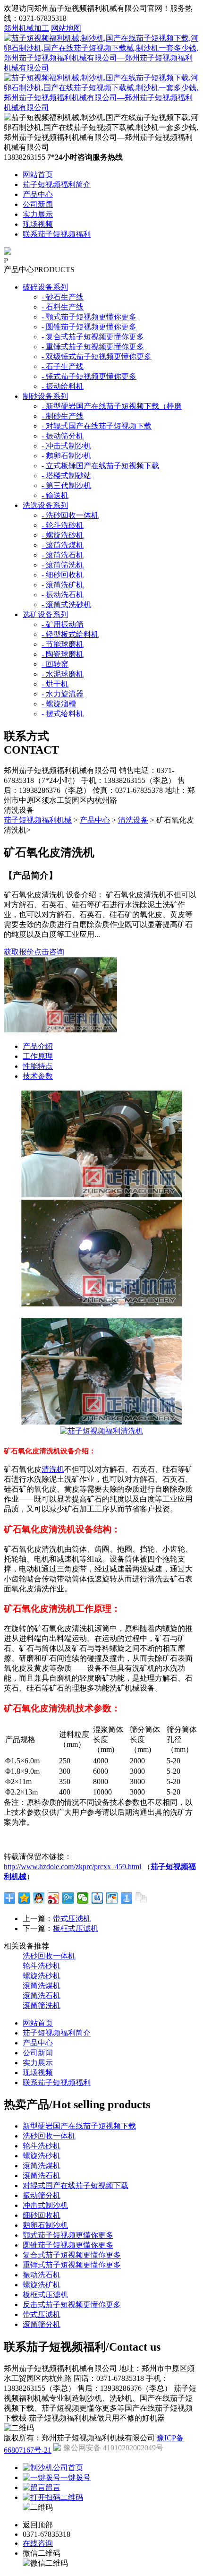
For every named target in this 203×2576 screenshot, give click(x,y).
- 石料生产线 (63, 307)
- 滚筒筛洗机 (63, 565)
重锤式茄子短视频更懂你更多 (72, 2265)
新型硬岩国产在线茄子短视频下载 (79, 2126)
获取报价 (19, 952)
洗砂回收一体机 (49, 1956)
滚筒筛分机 (42, 2324)
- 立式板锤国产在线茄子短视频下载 (100, 466)
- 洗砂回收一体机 (70, 515)
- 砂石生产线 (63, 297)
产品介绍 (38, 1046)
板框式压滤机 (76, 1928)
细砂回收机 (42, 2215)
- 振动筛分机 (63, 436)
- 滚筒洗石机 (63, 555)
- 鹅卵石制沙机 (66, 456)
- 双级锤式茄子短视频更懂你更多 (97, 356)
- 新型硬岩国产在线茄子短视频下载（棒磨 (112, 406)
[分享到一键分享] (127, 1898)
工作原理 (38, 1056)
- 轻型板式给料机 (70, 634)
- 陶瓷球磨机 (63, 654)
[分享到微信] (83, 1898)
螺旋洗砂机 (42, 1976)
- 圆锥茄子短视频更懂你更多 (89, 327)
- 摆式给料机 (63, 714)
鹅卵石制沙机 (45, 2225)
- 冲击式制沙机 (66, 446)
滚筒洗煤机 (42, 1986)
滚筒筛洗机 (42, 2005)
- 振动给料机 (63, 386)
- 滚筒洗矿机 (63, 585)
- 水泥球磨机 (63, 674)
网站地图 (66, 28)
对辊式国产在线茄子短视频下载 (76, 2185)
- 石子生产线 (63, 366)
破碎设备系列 (45, 287)
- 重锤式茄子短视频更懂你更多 (93, 347)
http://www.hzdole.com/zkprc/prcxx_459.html (72, 1867)
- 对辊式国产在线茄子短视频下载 (97, 426)
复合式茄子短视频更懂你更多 (72, 2255)
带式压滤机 (72, 1919)
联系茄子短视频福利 (57, 234)
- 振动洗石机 (63, 595)
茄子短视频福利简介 (57, 185)
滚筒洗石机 (42, 1996)
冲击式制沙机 (45, 2205)
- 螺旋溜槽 (59, 704)
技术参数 (38, 1076)
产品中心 (38, 194)
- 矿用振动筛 (63, 624)
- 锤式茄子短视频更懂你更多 (89, 376)
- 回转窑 (55, 664)
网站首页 (38, 175)
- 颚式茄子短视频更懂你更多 (89, 317)
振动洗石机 (42, 2275)
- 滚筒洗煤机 (63, 545)
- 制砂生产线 (63, 416)
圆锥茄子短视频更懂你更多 (68, 2245)
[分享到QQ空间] (24, 1898)
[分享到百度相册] (112, 1898)
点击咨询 (49, 952)
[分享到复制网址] (141, 1898)
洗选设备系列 (45, 505)
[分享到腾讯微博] (68, 1898)
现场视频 (38, 224)
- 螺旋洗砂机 (63, 535)
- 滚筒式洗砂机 (66, 605)
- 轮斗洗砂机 (63, 525)
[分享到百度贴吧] (97, 1898)
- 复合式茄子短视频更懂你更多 (93, 337)
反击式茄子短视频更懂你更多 (72, 2305)
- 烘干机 (55, 684)
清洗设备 (133, 820)
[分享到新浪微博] (54, 1898)
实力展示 (38, 214)
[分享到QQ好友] (39, 1898)
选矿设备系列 (45, 614)
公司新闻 (38, 204)
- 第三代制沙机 (66, 485)
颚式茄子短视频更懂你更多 (68, 2235)
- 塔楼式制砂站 (66, 476)
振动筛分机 (42, 2195)
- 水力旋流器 (63, 694)
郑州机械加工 (26, 28)
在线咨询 (38, 2543)
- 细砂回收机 (63, 575)
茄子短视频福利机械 (38, 820)
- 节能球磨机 (63, 644)
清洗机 (53, 1469)
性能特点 (38, 1066)
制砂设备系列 (45, 396)
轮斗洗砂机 (42, 1966)
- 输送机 (55, 495)
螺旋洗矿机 (42, 2285)
